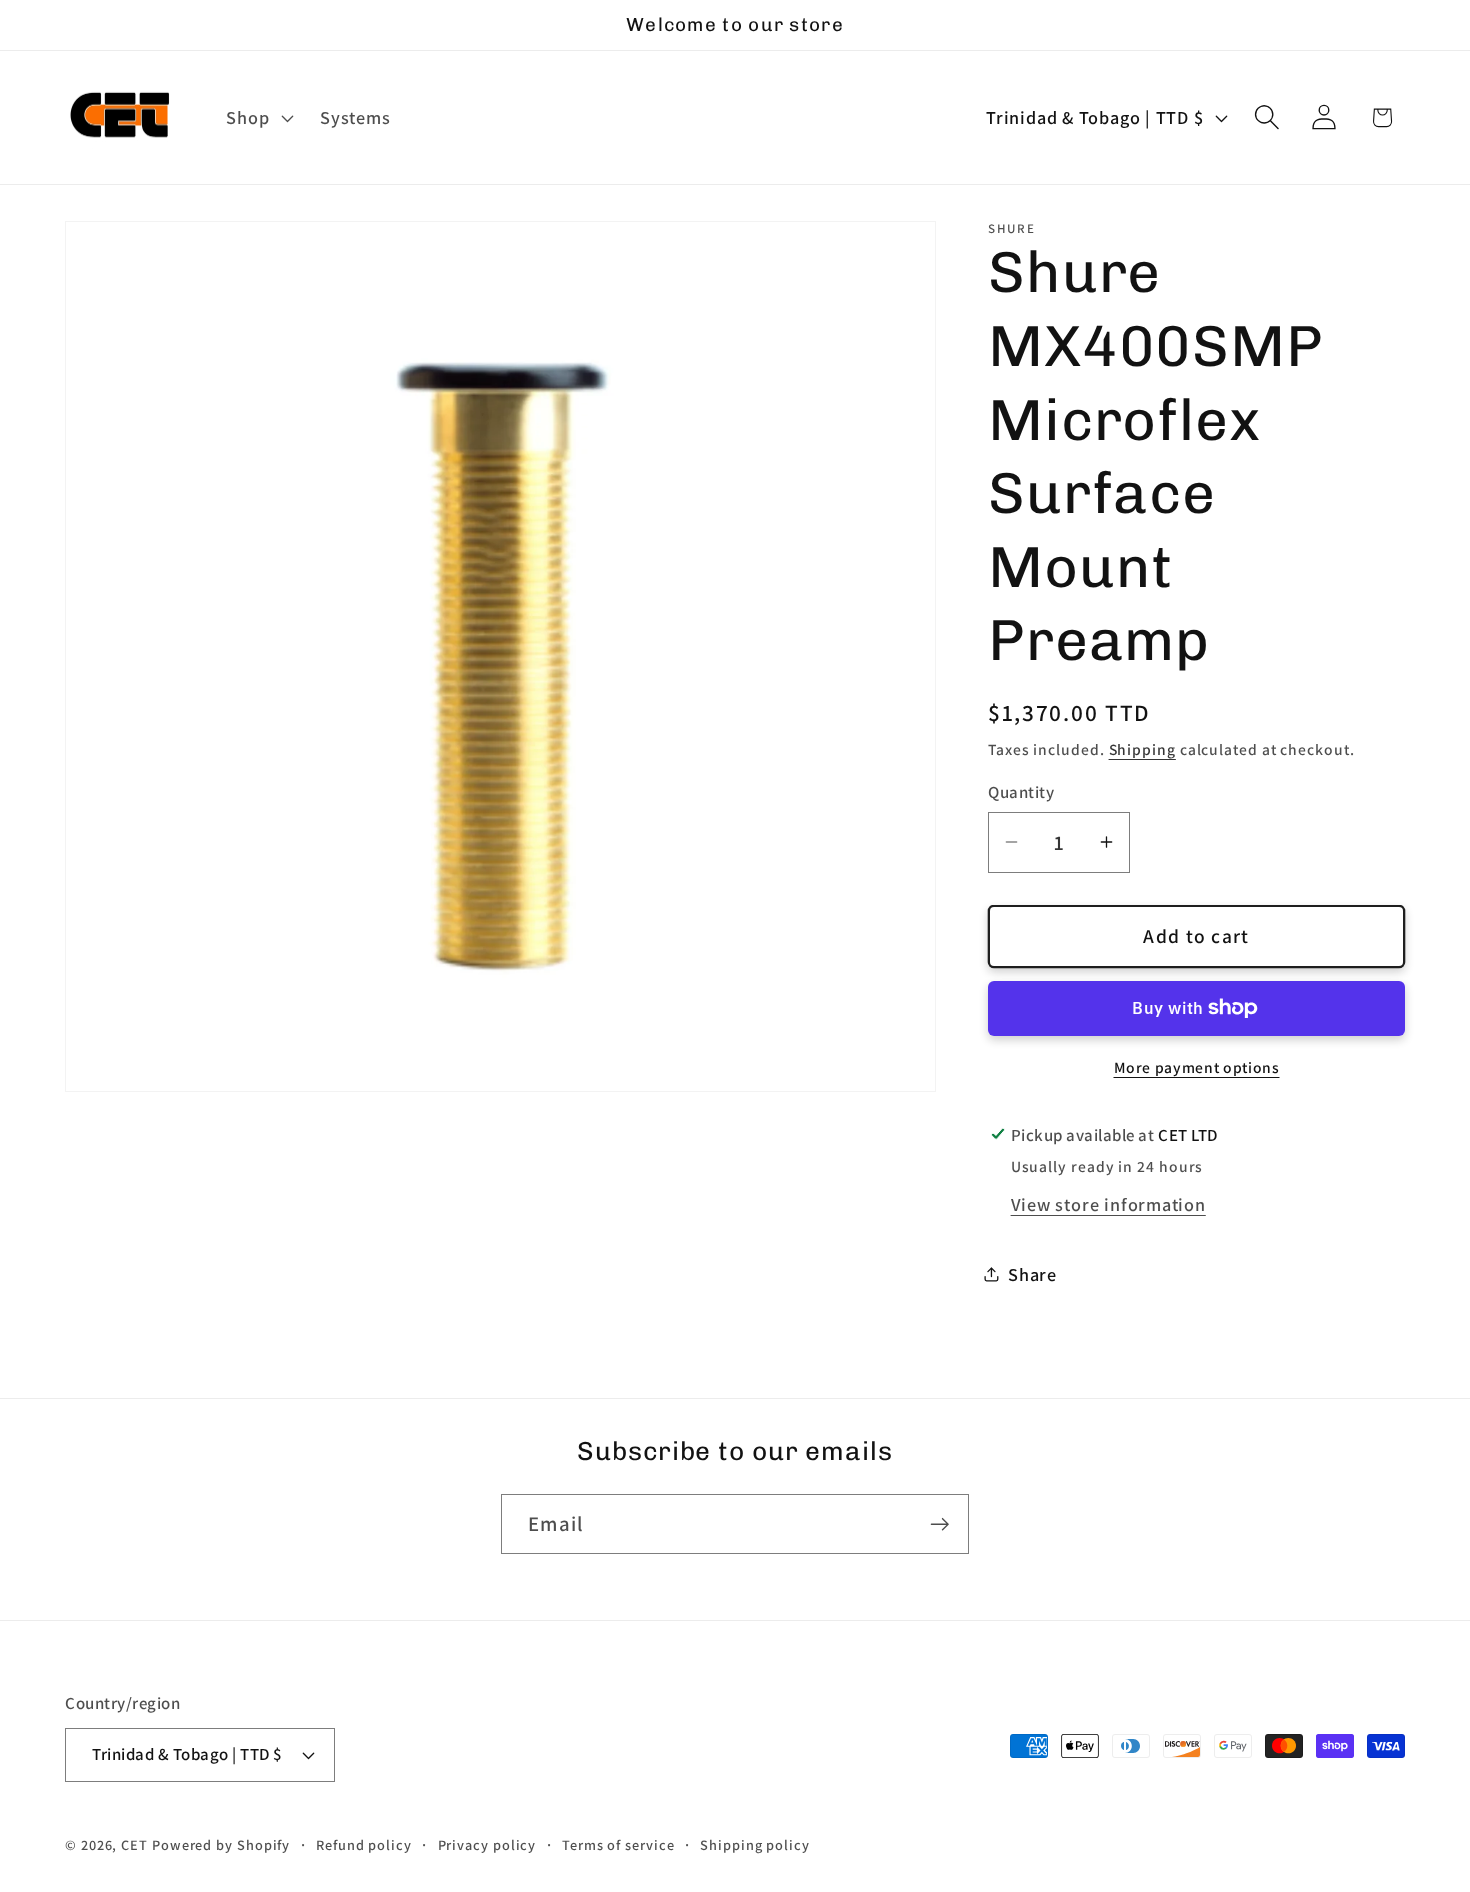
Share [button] (1032, 1273)
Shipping (1142, 748)
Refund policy (364, 1843)
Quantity (1021, 792)
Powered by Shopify (221, 1843)
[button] (258, 118)
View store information (1108, 1203)
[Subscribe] (939, 1524)
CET (134, 1843)
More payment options (1197, 1066)
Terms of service (618, 1843)
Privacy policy (487, 1843)
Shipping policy (755, 1843)
